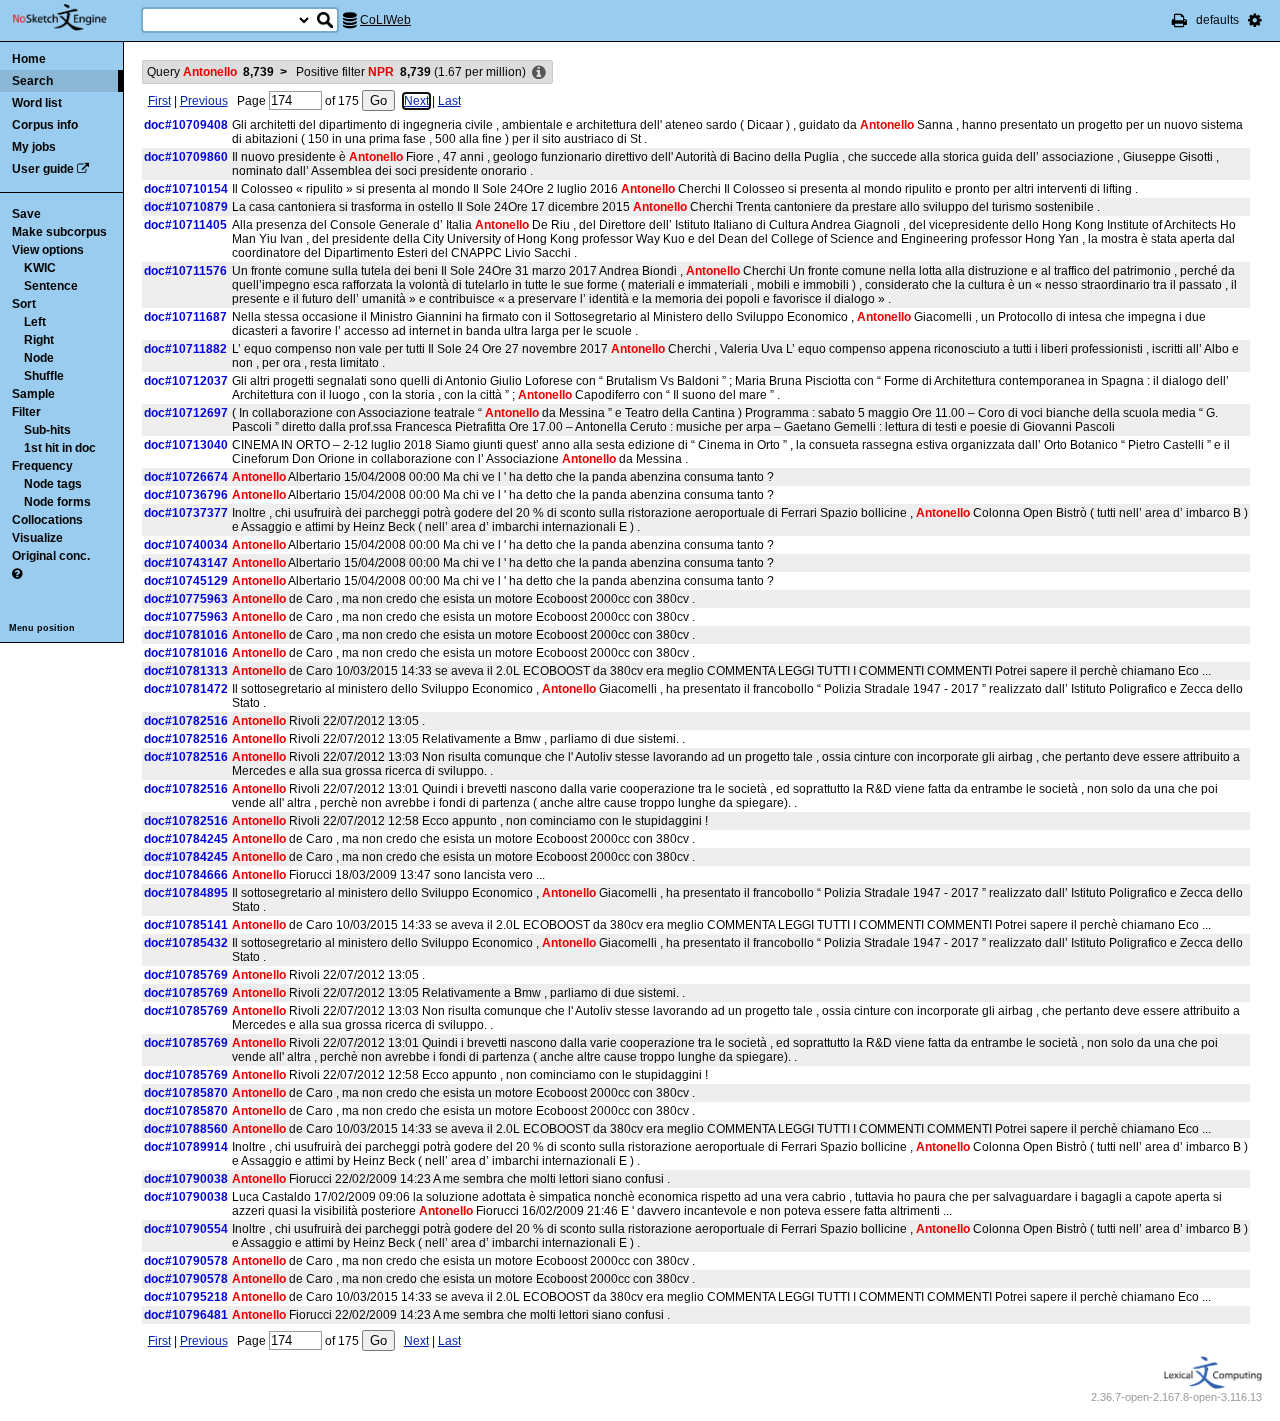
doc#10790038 (186, 1179)
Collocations (47, 520)
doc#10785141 (186, 925)
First (159, 101)
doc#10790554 (186, 1229)
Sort (24, 304)
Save (26, 214)
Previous (204, 101)
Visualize (37, 538)
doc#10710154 (186, 189)
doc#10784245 (186, 839)
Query (210, 72)
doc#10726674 (186, 477)
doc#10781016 (186, 635)
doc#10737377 (186, 513)
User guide (43, 169)
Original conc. (51, 556)
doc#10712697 (186, 413)
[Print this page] (1179, 20)
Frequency (42, 466)
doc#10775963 (186, 599)
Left (35, 322)
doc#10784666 (186, 875)
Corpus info (45, 125)
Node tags (53, 484)
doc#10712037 (186, 381)
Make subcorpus (59, 232)
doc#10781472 (186, 689)
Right (39, 340)
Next (416, 101)
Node (39, 358)
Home (29, 59)
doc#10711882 (185, 349)
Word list (37, 103)
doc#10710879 (186, 207)
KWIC (40, 268)
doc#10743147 (186, 563)
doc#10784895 (186, 893)
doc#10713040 (186, 445)
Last (449, 101)
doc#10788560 (186, 1129)
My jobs (34, 147)
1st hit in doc (60, 448)
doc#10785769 (186, 975)
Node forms (57, 502)
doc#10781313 (186, 671)
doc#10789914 (186, 1147)
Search (32, 81)
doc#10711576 (185, 271)
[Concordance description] (539, 73)
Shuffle (44, 376)
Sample (33, 394)
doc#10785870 (186, 1093)
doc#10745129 (186, 581)
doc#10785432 (186, 943)
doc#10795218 (186, 1297)
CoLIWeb (385, 20)
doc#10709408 (186, 125)
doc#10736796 (186, 495)
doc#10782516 (186, 721)
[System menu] (1255, 20)
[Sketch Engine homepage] (74, 18)
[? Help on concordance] (17, 574)
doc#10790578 (186, 1261)
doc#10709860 (186, 157)
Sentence (51, 286)
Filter (26, 412)
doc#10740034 (186, 545)
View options (48, 250)
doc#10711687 (185, 317)
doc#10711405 (185, 225)
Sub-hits (47, 430)
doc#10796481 (186, 1315)
